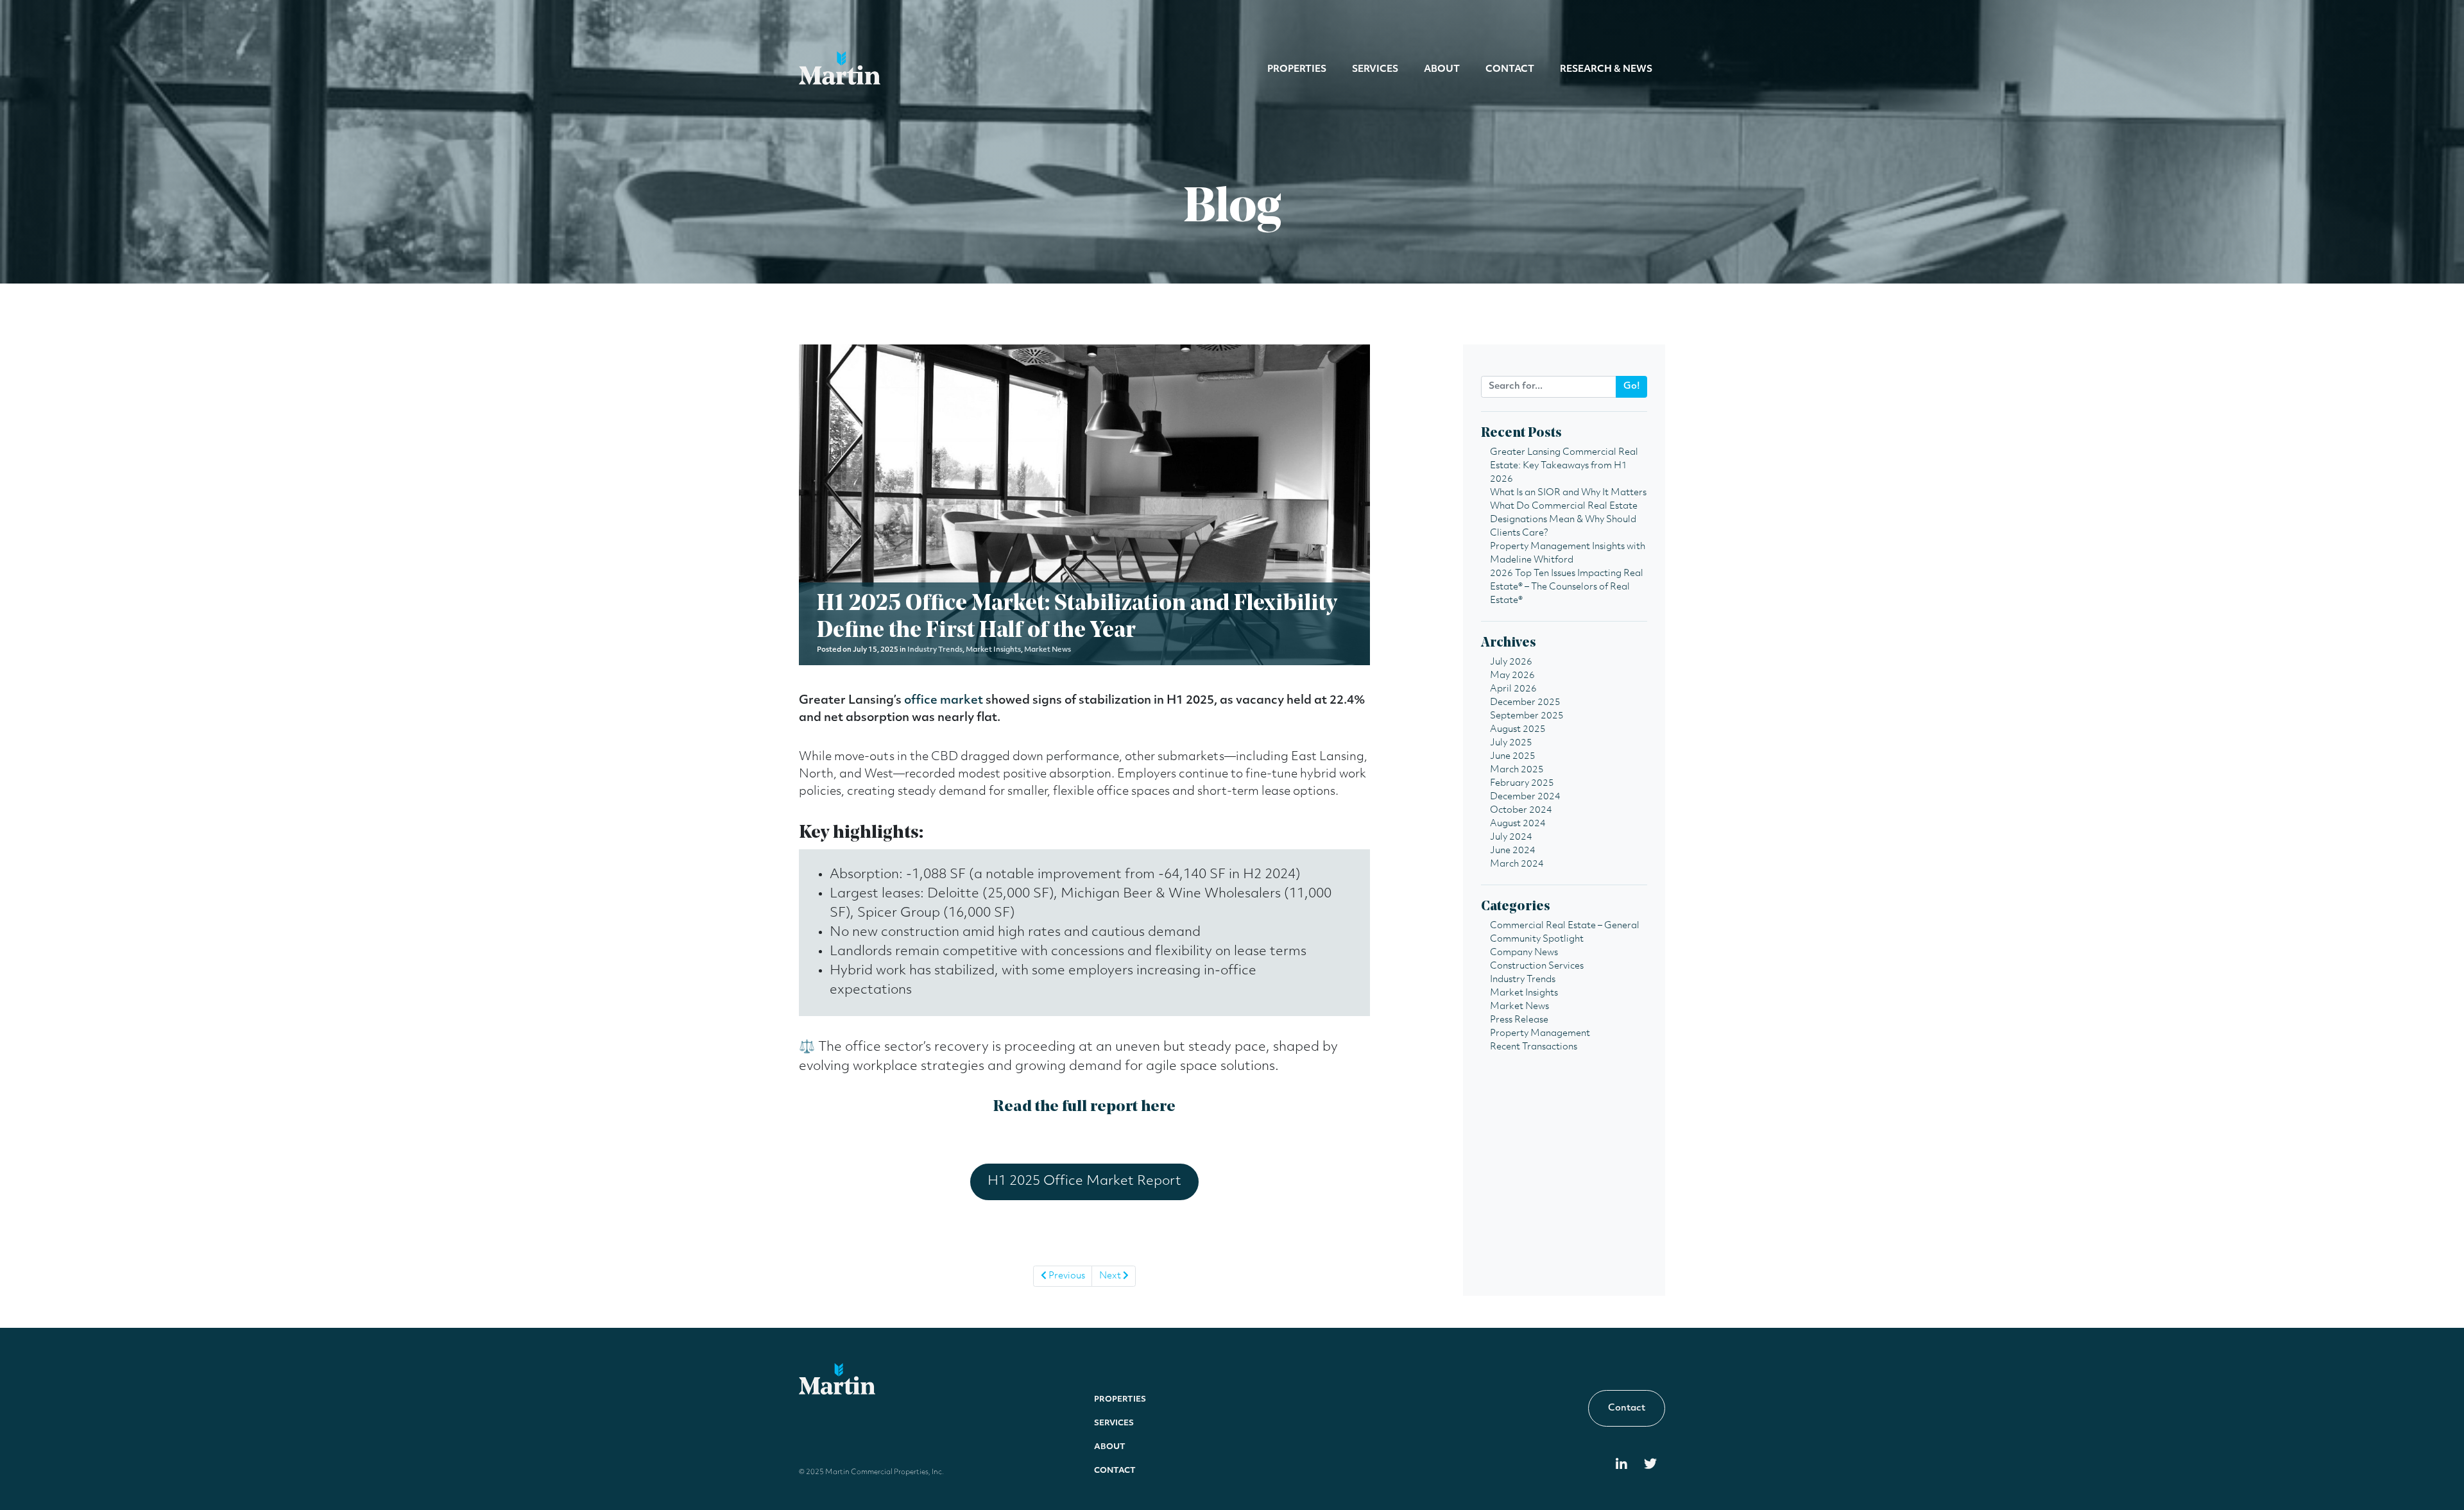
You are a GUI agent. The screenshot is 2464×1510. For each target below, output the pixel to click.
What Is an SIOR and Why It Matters (1568, 493)
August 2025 (1518, 730)
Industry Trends (935, 650)
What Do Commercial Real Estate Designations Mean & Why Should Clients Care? (1564, 520)
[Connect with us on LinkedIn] (1621, 1465)
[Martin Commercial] (840, 68)
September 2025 (1527, 716)
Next (1111, 1276)
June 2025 (1513, 757)
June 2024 (1513, 851)
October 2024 (1521, 810)
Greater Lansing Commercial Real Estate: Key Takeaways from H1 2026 (1564, 466)
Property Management (1540, 1034)
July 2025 (1511, 743)
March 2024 (1517, 864)
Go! (1632, 386)
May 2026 (1512, 676)
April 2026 (1513, 689)
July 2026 (1511, 662)
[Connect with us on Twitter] (1650, 1465)
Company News (1524, 953)
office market (944, 701)
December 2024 (1525, 797)
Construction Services (1537, 966)
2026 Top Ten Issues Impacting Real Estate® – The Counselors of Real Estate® (1567, 587)
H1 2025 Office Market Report (1084, 1182)
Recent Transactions (1534, 1047)
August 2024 (1518, 824)
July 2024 (1511, 837)
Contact (1510, 70)
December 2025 (1525, 703)
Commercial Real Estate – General (1565, 926)
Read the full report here (1084, 1107)
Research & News (1606, 70)
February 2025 (1522, 784)
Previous (1066, 1276)
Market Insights (993, 650)
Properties (1297, 70)
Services (1375, 70)
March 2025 (1517, 770)
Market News (1048, 650)
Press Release (1519, 1020)
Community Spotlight (1537, 939)
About (1442, 70)
